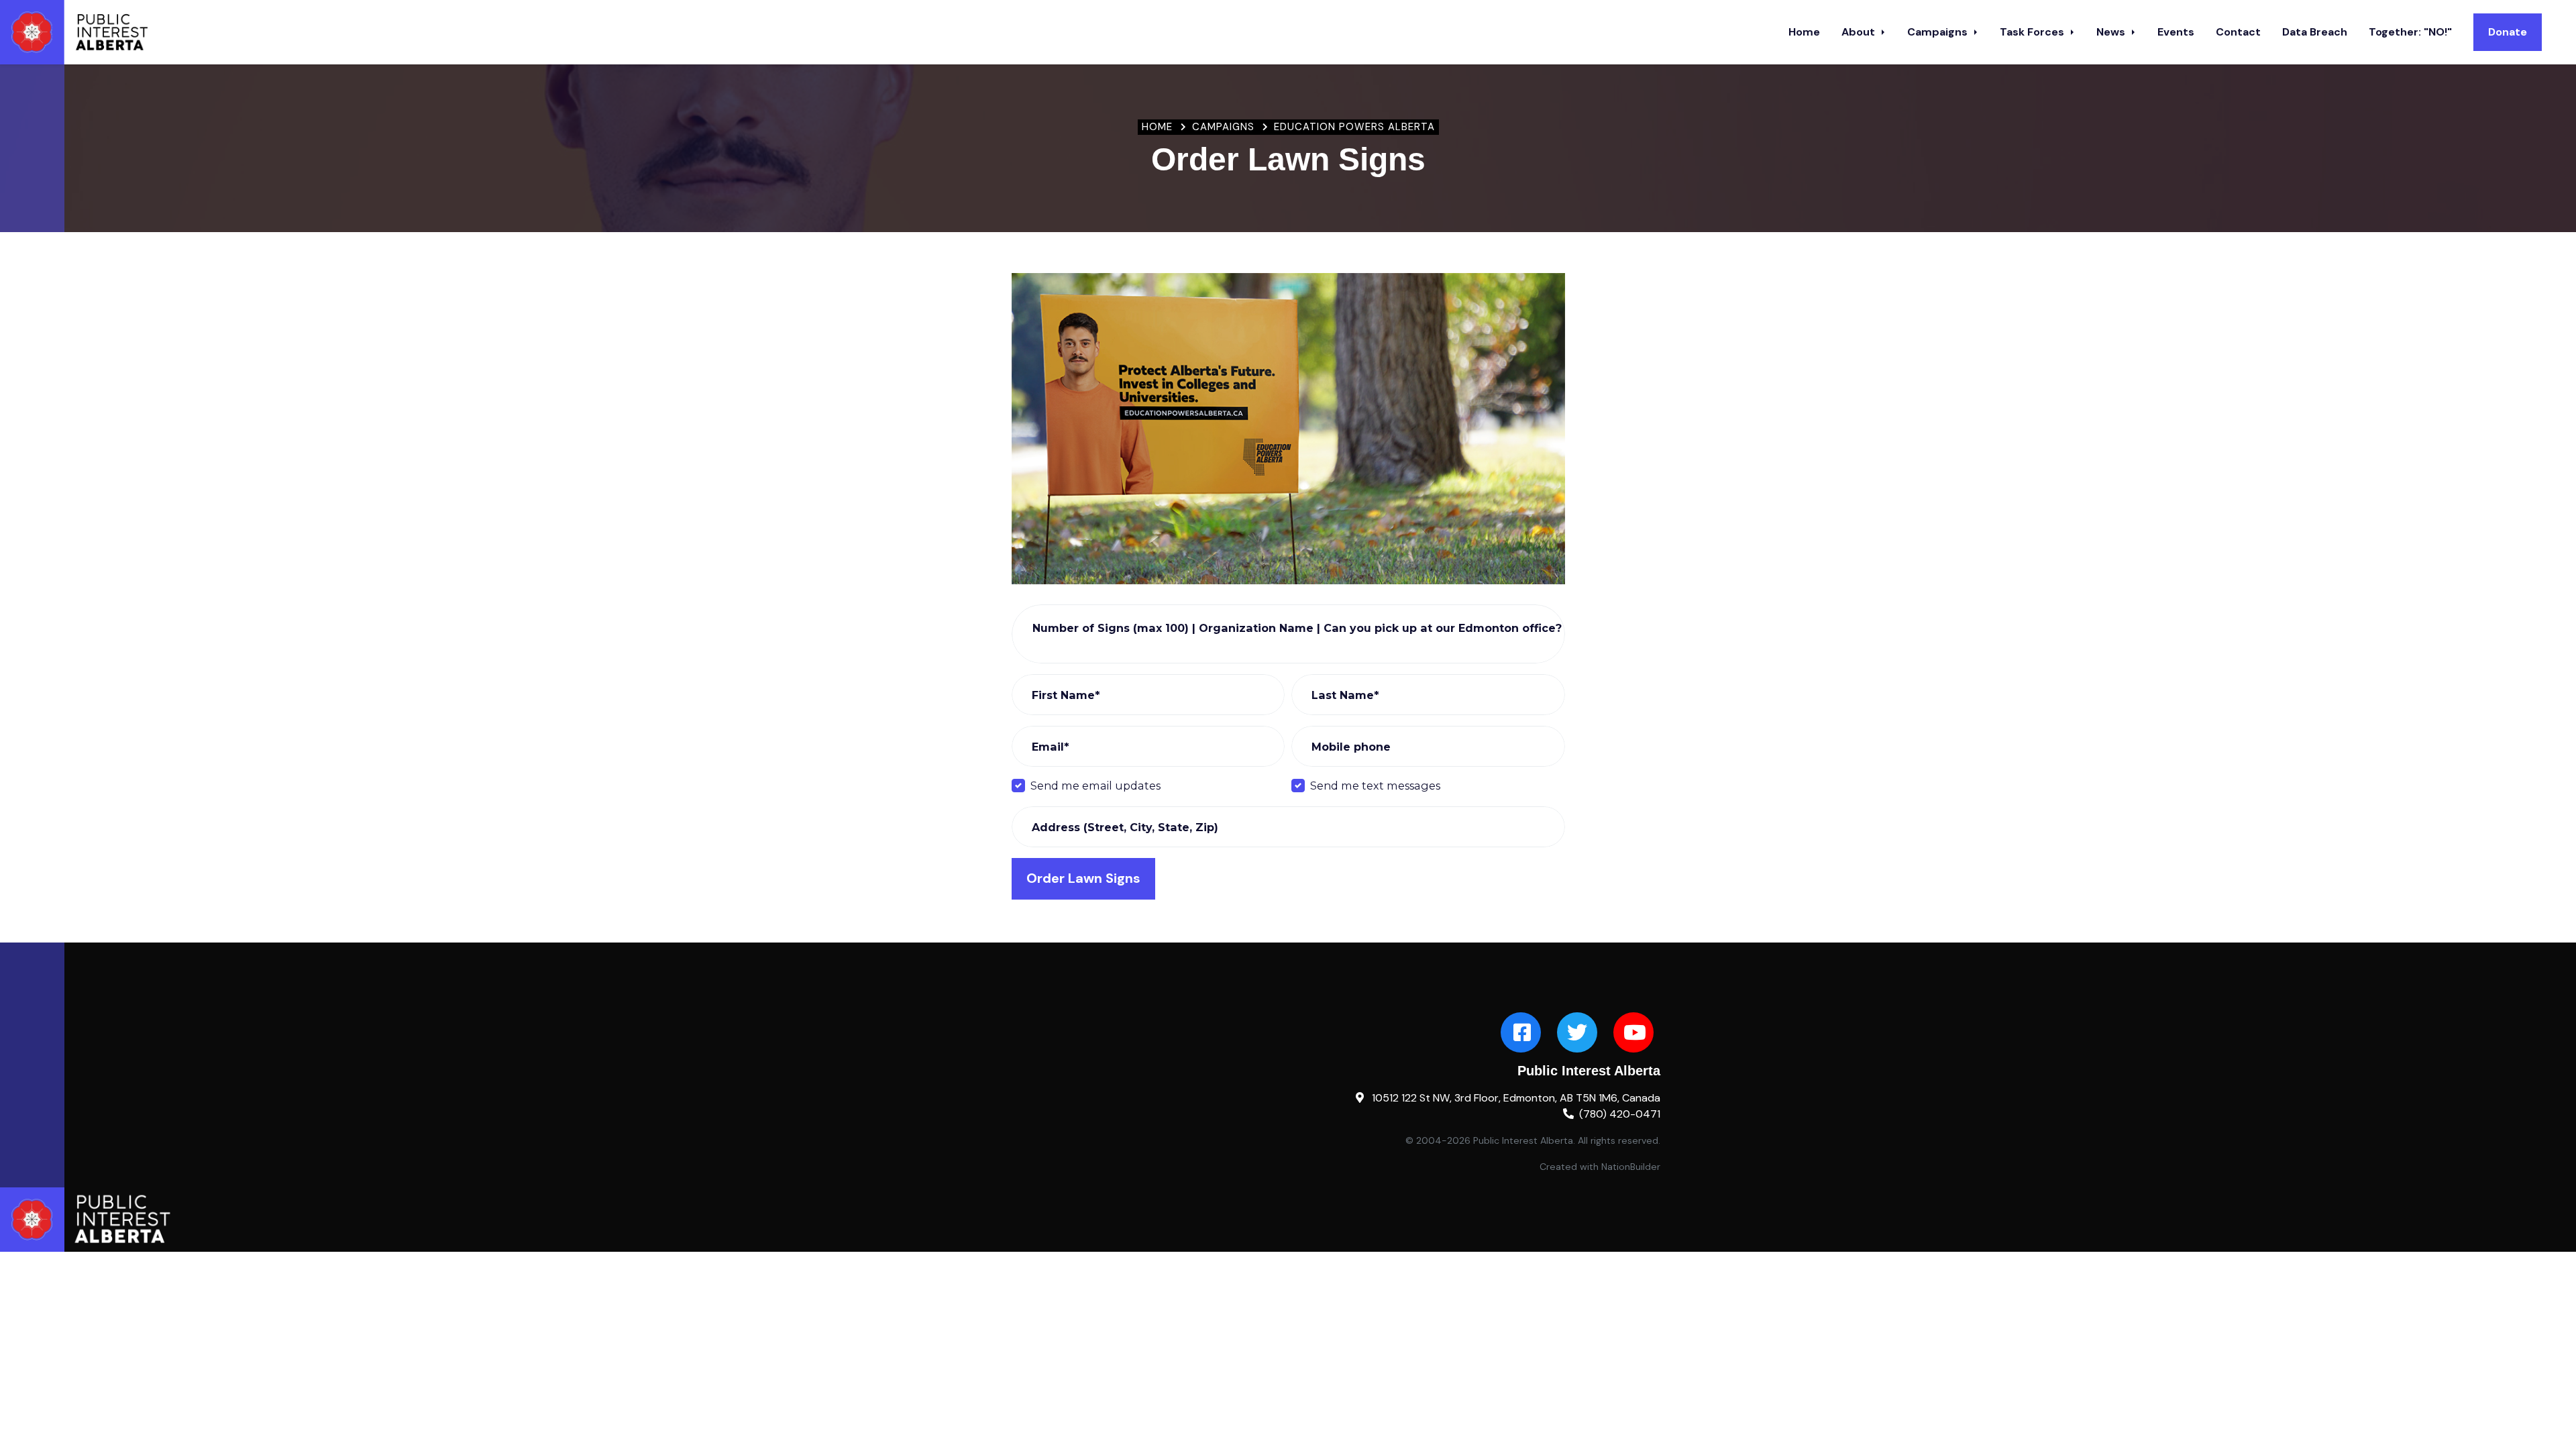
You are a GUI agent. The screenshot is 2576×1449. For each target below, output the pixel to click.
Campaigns (1939, 32)
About (1860, 32)
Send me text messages (1375, 786)
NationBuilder (1631, 1167)
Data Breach (2315, 32)
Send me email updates (1095, 786)
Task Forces (2033, 32)
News (2112, 32)
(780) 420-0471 (1620, 1114)
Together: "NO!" (2410, 32)
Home (1804, 32)
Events (2176, 32)
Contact (2238, 32)
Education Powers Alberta (1354, 127)
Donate (2508, 32)
